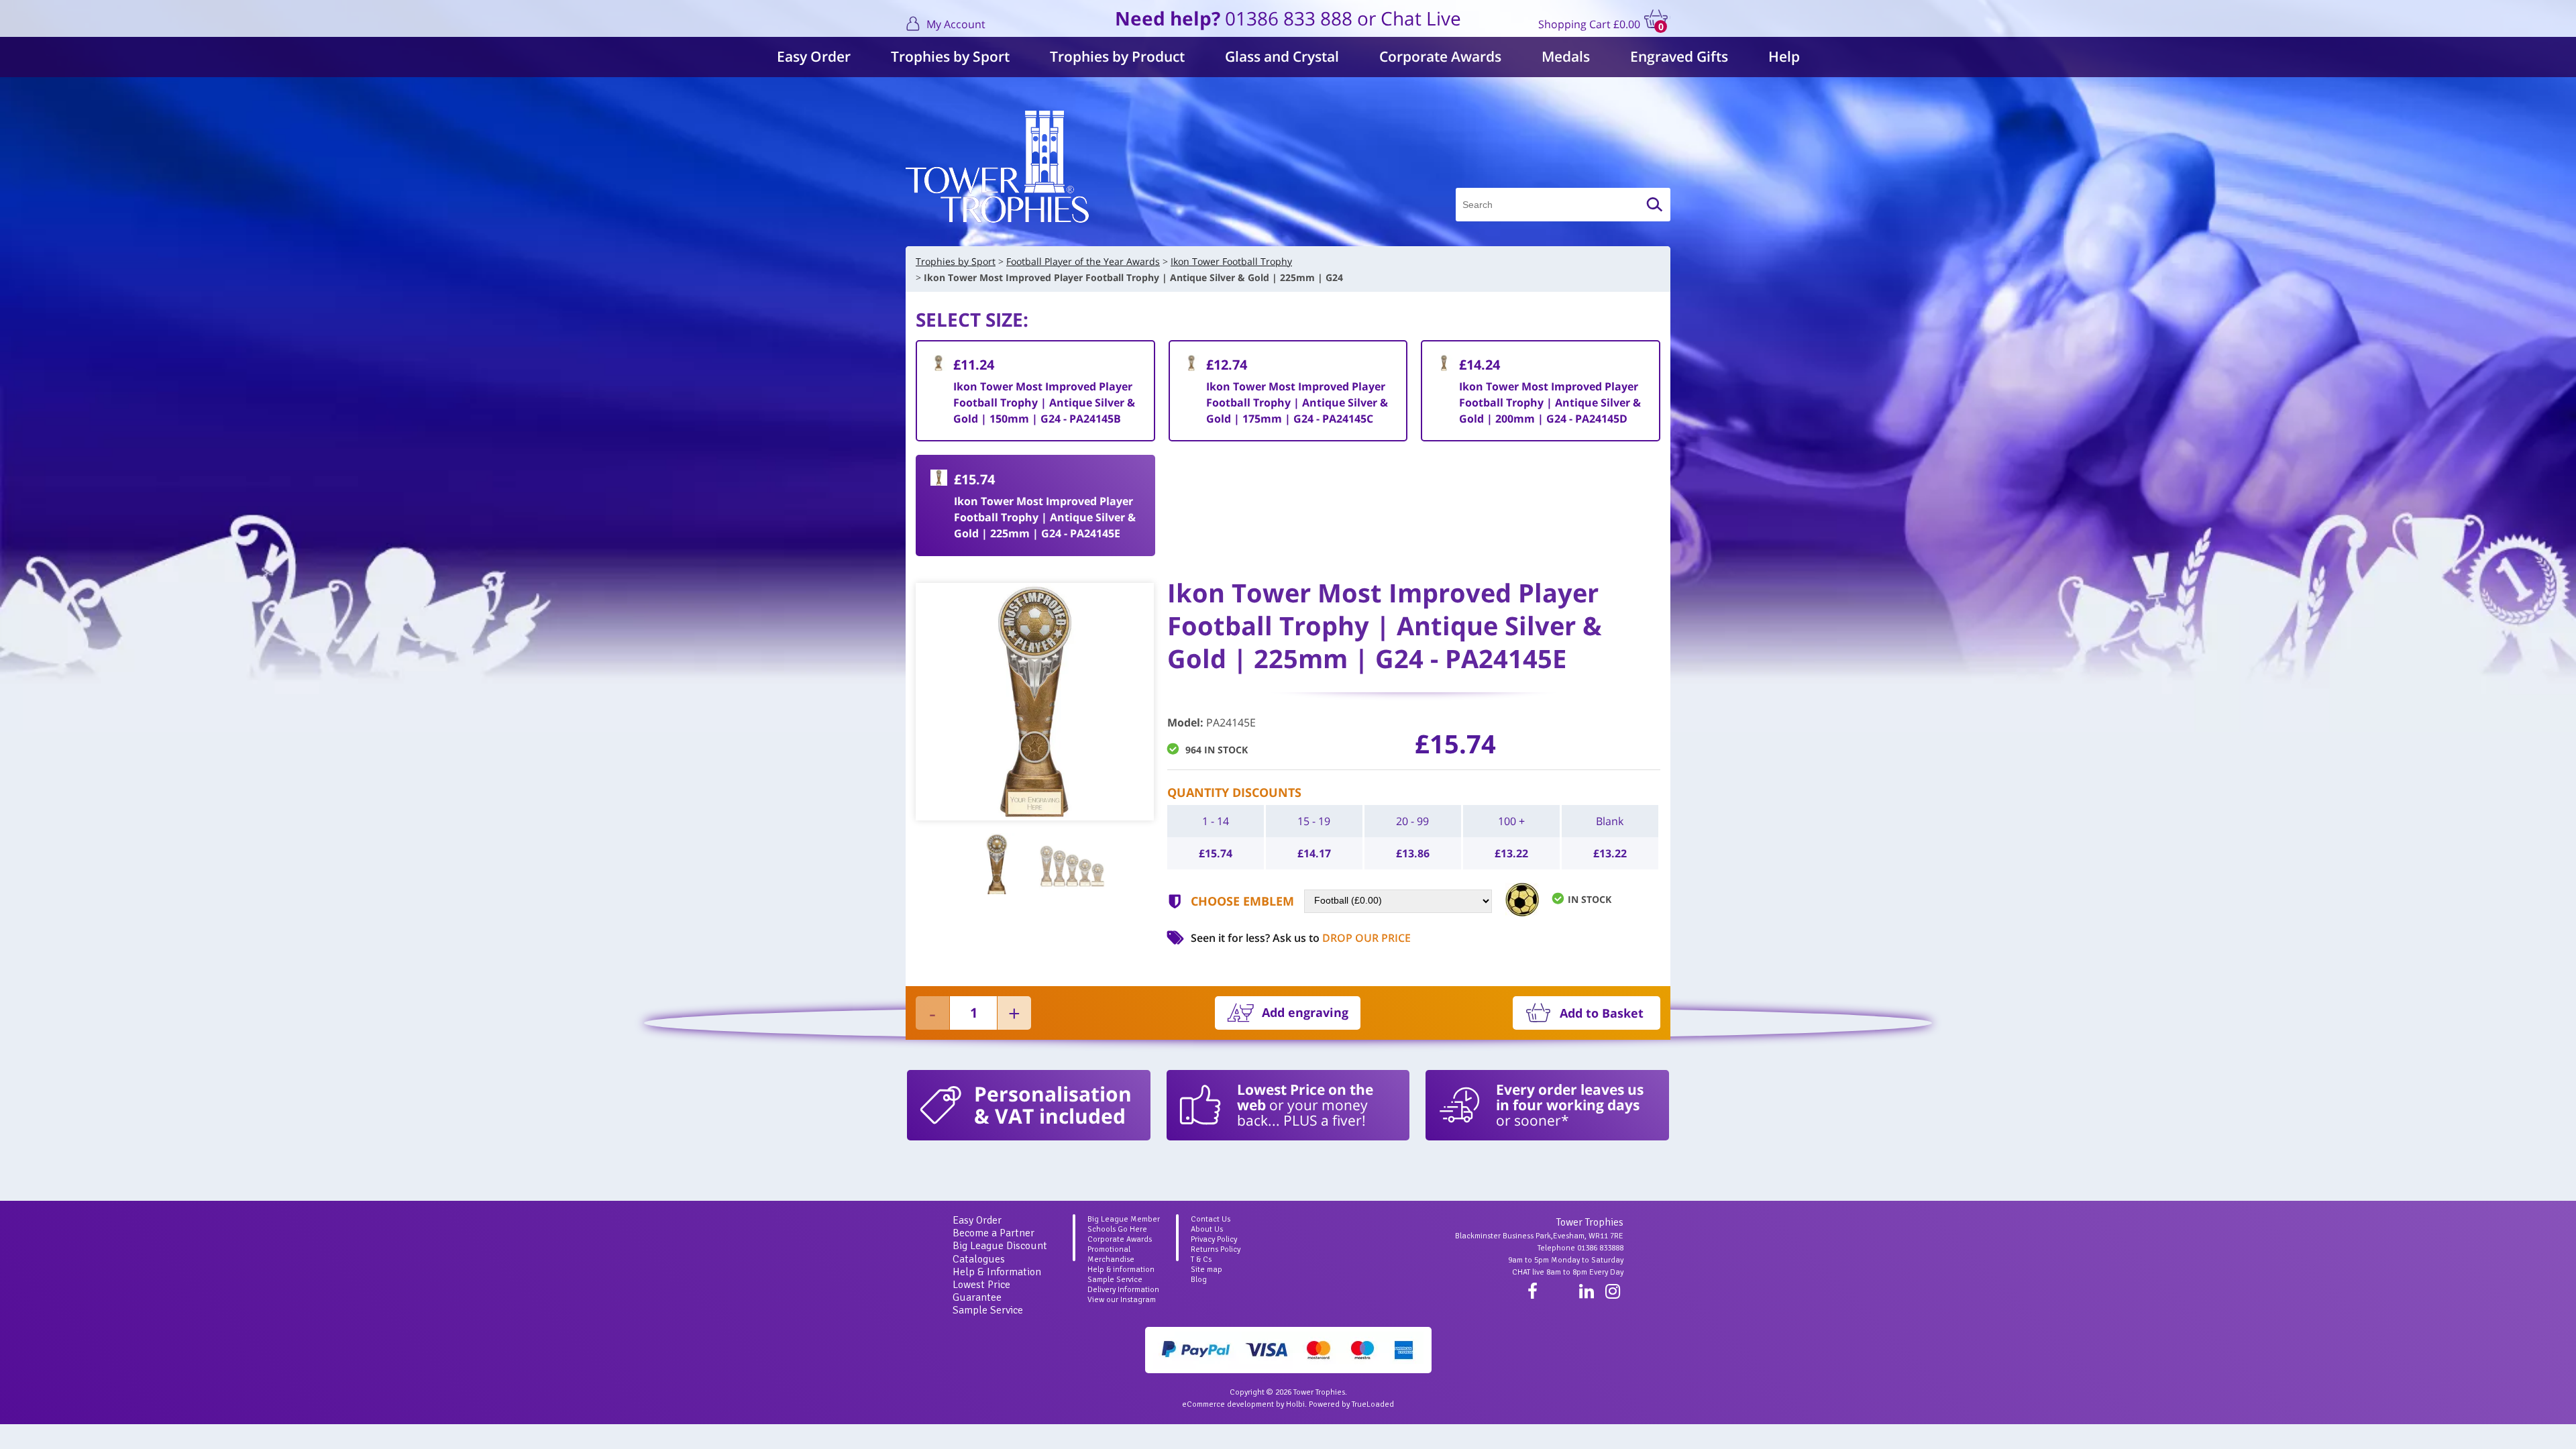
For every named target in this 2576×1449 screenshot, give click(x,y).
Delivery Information (1123, 1290)
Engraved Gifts (1679, 56)
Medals (1566, 56)
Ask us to (1342, 938)
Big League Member (1124, 1219)
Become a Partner (994, 1233)
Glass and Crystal (1282, 56)
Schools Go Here (1117, 1229)
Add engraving (1305, 1012)
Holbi (1295, 1404)
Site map (1206, 1270)
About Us (1207, 1229)
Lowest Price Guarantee (981, 1291)
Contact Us (1211, 1219)
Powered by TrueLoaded (1351, 1404)
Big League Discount (1000, 1246)
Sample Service (988, 1310)
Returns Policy (1216, 1249)
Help (1784, 56)
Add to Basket (1602, 1013)
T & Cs (1201, 1259)
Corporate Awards (1440, 56)
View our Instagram (1122, 1300)
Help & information (1121, 1270)
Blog (1199, 1280)
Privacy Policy (1214, 1239)
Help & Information (997, 1272)
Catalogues (979, 1259)
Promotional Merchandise (1111, 1254)
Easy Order (814, 56)
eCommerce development (1228, 1404)
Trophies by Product (1117, 56)
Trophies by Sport (950, 56)
